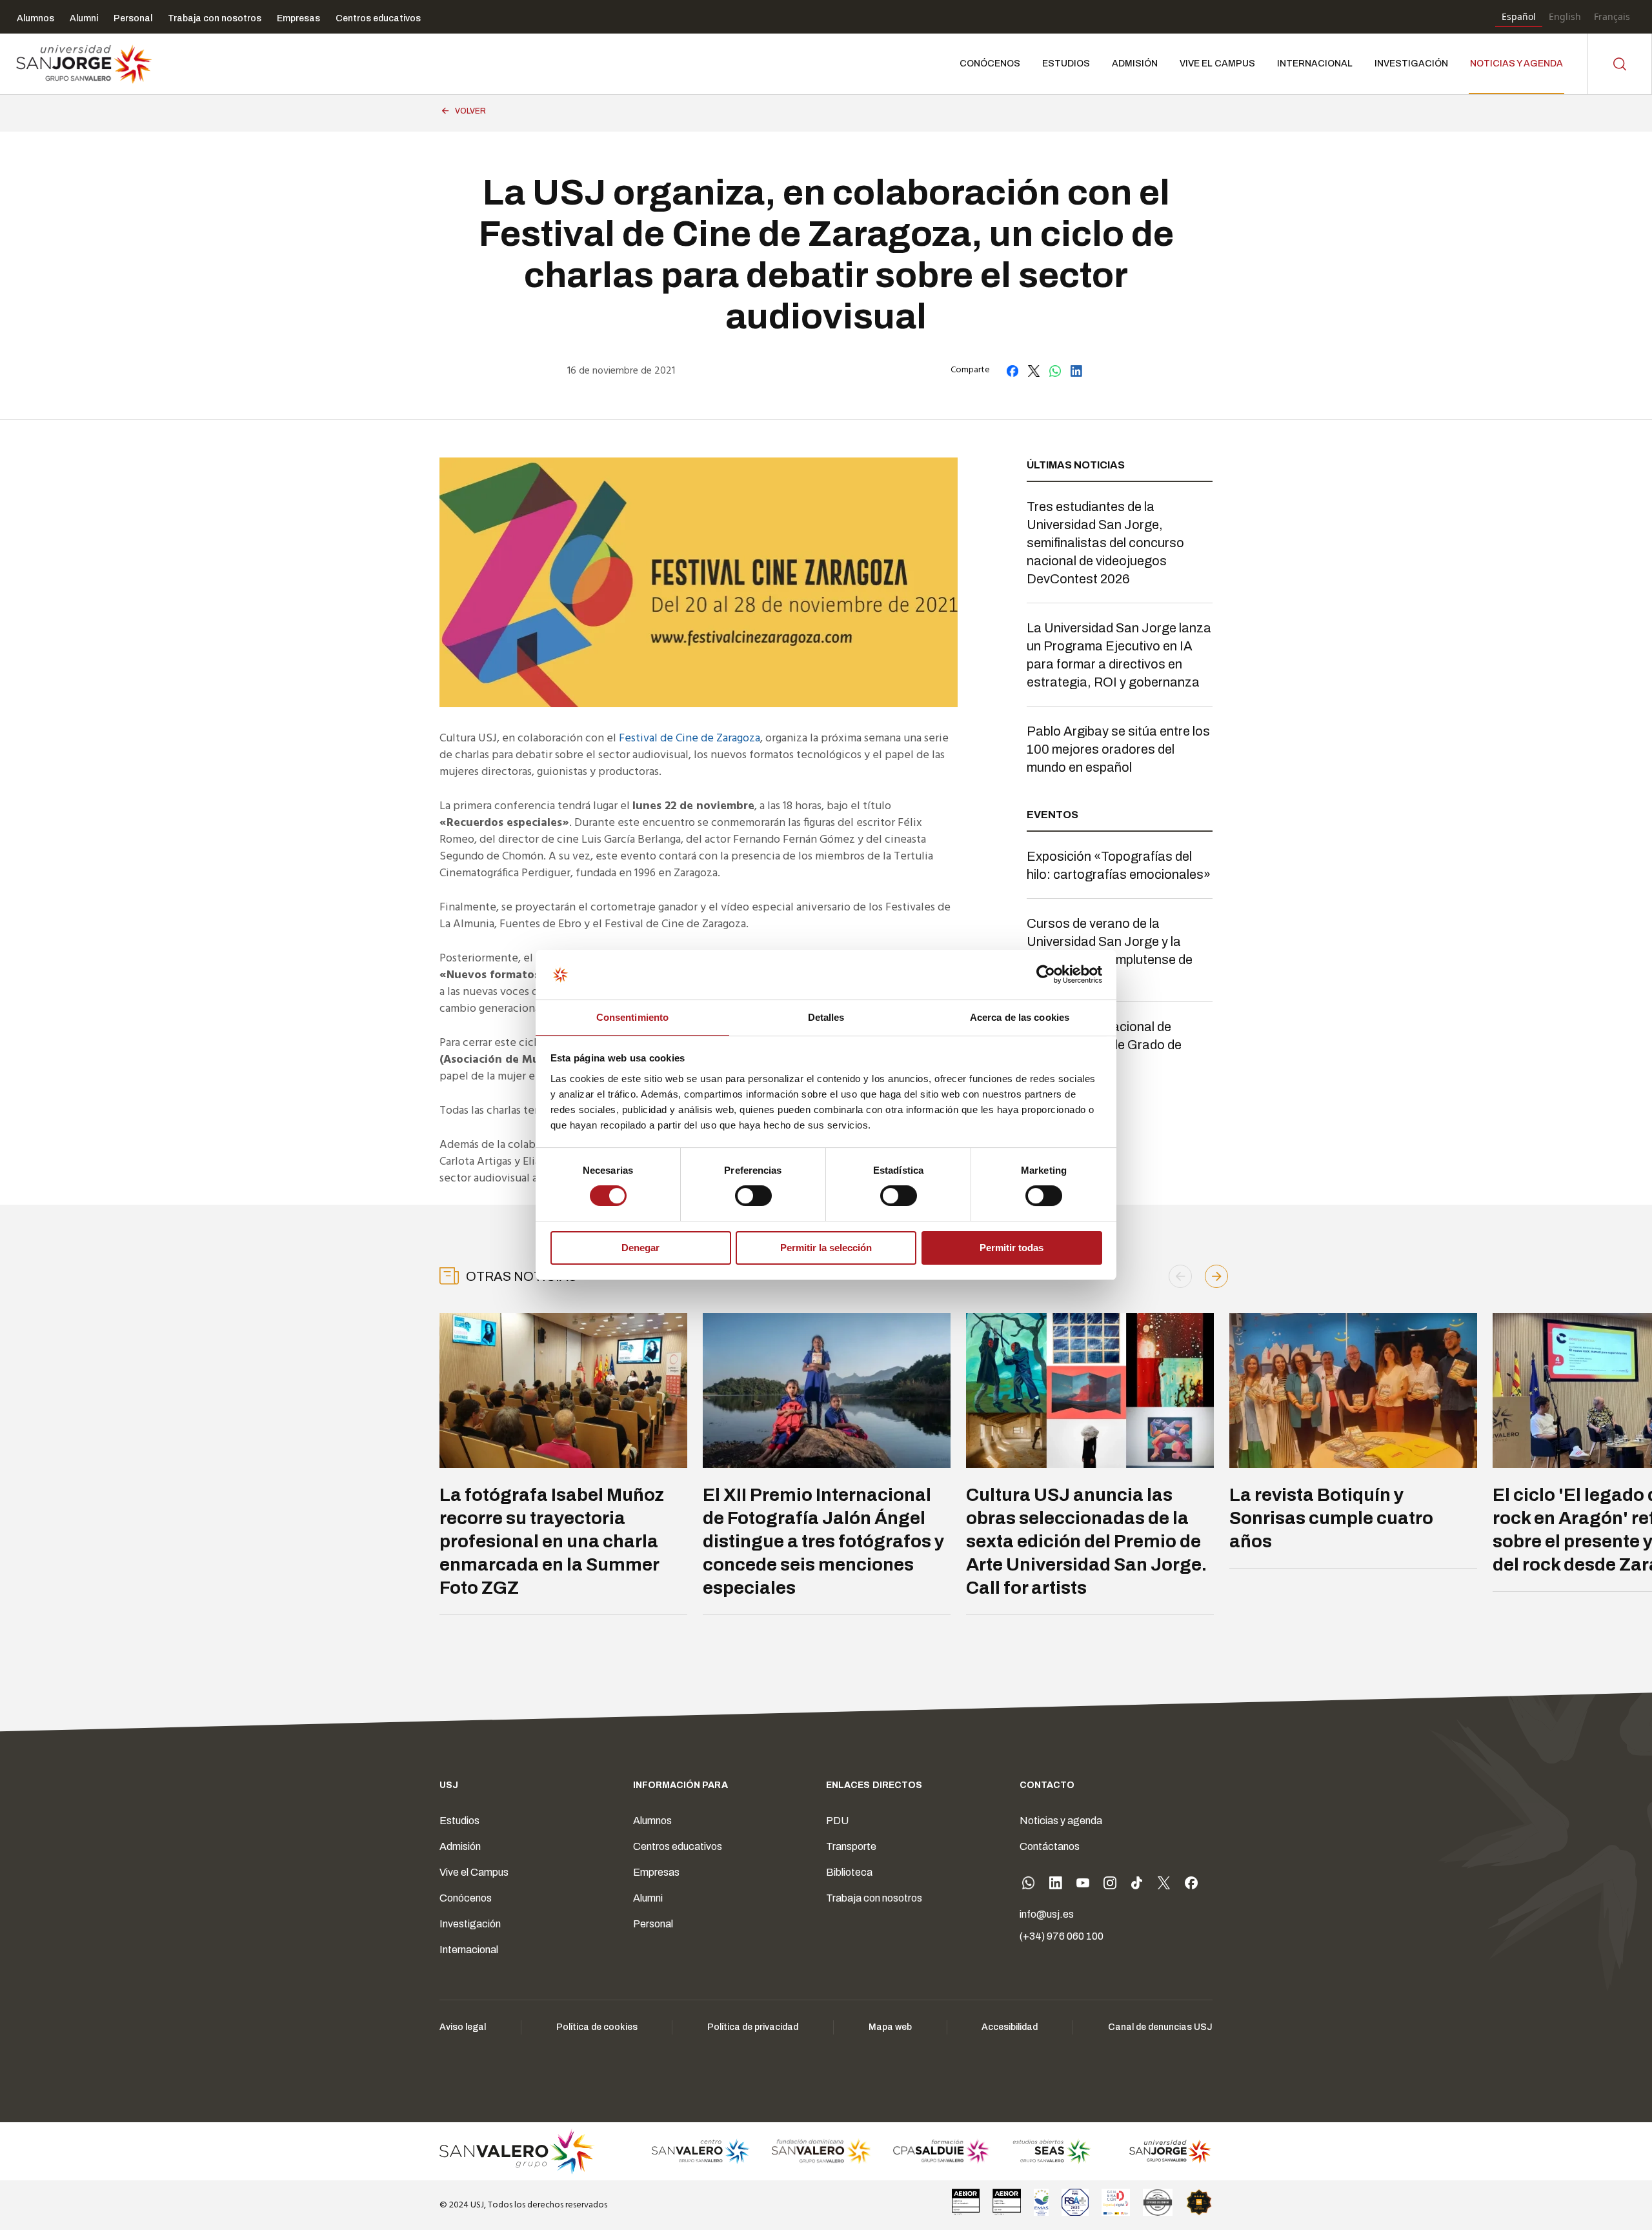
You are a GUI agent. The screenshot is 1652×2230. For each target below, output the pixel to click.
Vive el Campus (474, 1872)
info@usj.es (1047, 1914)
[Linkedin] (1056, 1885)
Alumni (648, 1898)
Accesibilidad (1010, 2027)
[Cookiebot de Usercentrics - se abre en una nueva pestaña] (1046, 974)
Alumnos (652, 1821)
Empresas (656, 1872)
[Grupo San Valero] (518, 2151)
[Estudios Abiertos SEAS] (1052, 2151)
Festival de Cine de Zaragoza (690, 738)
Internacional (469, 1950)
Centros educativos (678, 1846)
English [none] (1565, 16)
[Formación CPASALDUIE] (942, 2151)
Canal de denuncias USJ (1160, 2027)
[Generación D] (1116, 2202)
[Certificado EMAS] (1041, 2202)
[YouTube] (1083, 1885)
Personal (653, 1924)
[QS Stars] (1199, 2202)
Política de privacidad (753, 2027)
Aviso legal (463, 2027)
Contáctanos (1050, 1846)
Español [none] (1519, 16)
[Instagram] (1110, 1885)
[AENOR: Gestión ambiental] (1007, 2202)
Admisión (460, 1846)
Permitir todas (1012, 1248)
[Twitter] (1164, 1885)
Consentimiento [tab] (632, 1017)
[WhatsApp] (1029, 1885)
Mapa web (890, 2027)
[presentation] (1180, 1276)
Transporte (851, 1846)
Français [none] (1612, 16)
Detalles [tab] (826, 1017)
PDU (837, 1821)
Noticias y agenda (1061, 1821)
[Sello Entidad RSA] (1075, 2202)
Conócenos (466, 1898)
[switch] (740, 1192)
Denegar (640, 1248)
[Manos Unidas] (1158, 2202)
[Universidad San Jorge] (1163, 2151)
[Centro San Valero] (700, 2151)
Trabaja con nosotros (874, 1898)
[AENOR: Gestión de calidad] (966, 2202)
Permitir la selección (826, 1248)
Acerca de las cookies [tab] (1020, 1017)
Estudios (459, 1821)
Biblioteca (849, 1872)
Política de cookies (597, 2027)
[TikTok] (1137, 1885)
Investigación (470, 1924)
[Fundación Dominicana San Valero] (821, 2151)
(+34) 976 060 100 (1062, 1936)
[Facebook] (1191, 1885)
